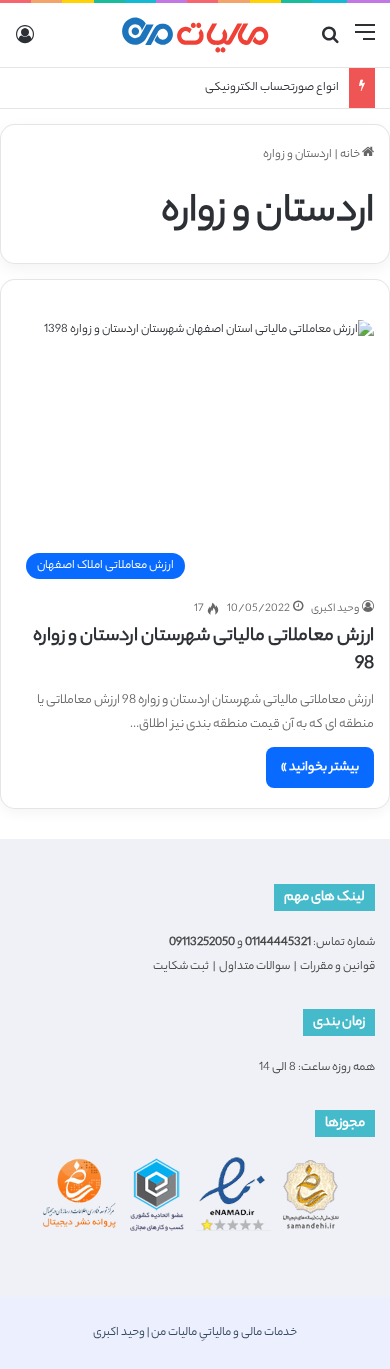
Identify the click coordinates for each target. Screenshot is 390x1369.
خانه (351, 155)
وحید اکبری (335, 609)
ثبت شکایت (181, 967)
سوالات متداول (254, 967)
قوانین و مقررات (337, 967)
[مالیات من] (195, 35)
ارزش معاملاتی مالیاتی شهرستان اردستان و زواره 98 (203, 651)
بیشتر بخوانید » (320, 767)
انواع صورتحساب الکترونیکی (272, 88)
